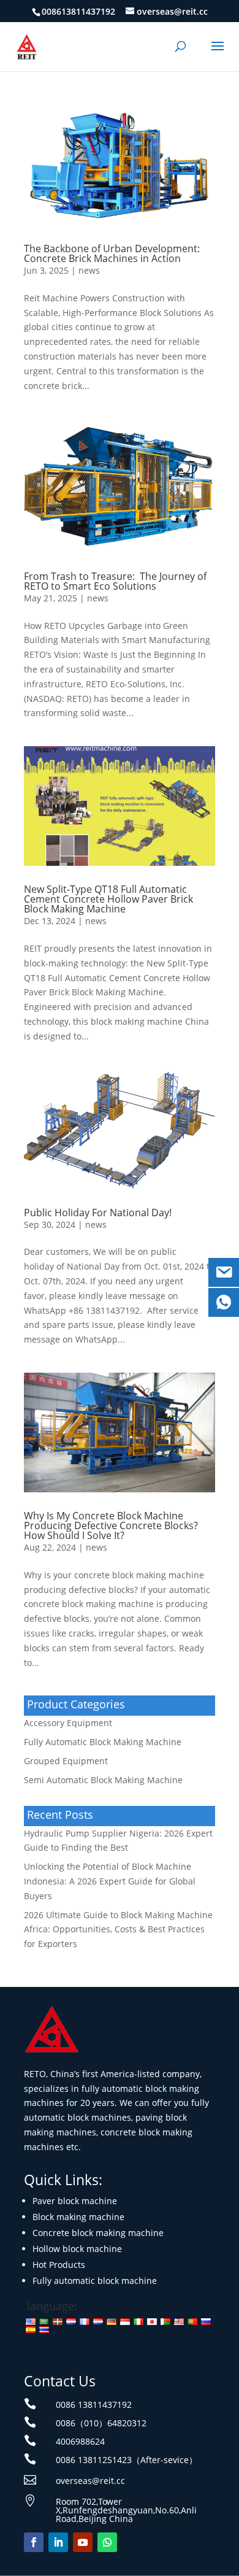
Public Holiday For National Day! (98, 1213)
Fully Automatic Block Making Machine (103, 1742)
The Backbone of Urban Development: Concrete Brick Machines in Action (112, 253)
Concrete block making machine (98, 2233)
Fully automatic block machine (95, 2281)
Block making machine (78, 2217)
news (89, 270)
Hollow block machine (77, 2249)
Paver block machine (75, 2201)
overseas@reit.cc (90, 2481)
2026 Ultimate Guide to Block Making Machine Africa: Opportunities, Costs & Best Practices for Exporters (118, 1930)
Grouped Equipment (66, 1761)
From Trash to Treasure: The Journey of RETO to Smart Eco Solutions (115, 581)
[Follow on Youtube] (83, 2542)
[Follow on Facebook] (34, 2542)
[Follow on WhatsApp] (107, 2542)
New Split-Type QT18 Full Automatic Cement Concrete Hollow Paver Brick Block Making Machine (108, 899)
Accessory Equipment (68, 1723)
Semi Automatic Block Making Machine (103, 1780)
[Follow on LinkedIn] (58, 2542)
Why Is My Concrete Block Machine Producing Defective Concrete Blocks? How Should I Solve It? (111, 1525)
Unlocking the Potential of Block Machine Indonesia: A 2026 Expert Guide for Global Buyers (110, 1881)
